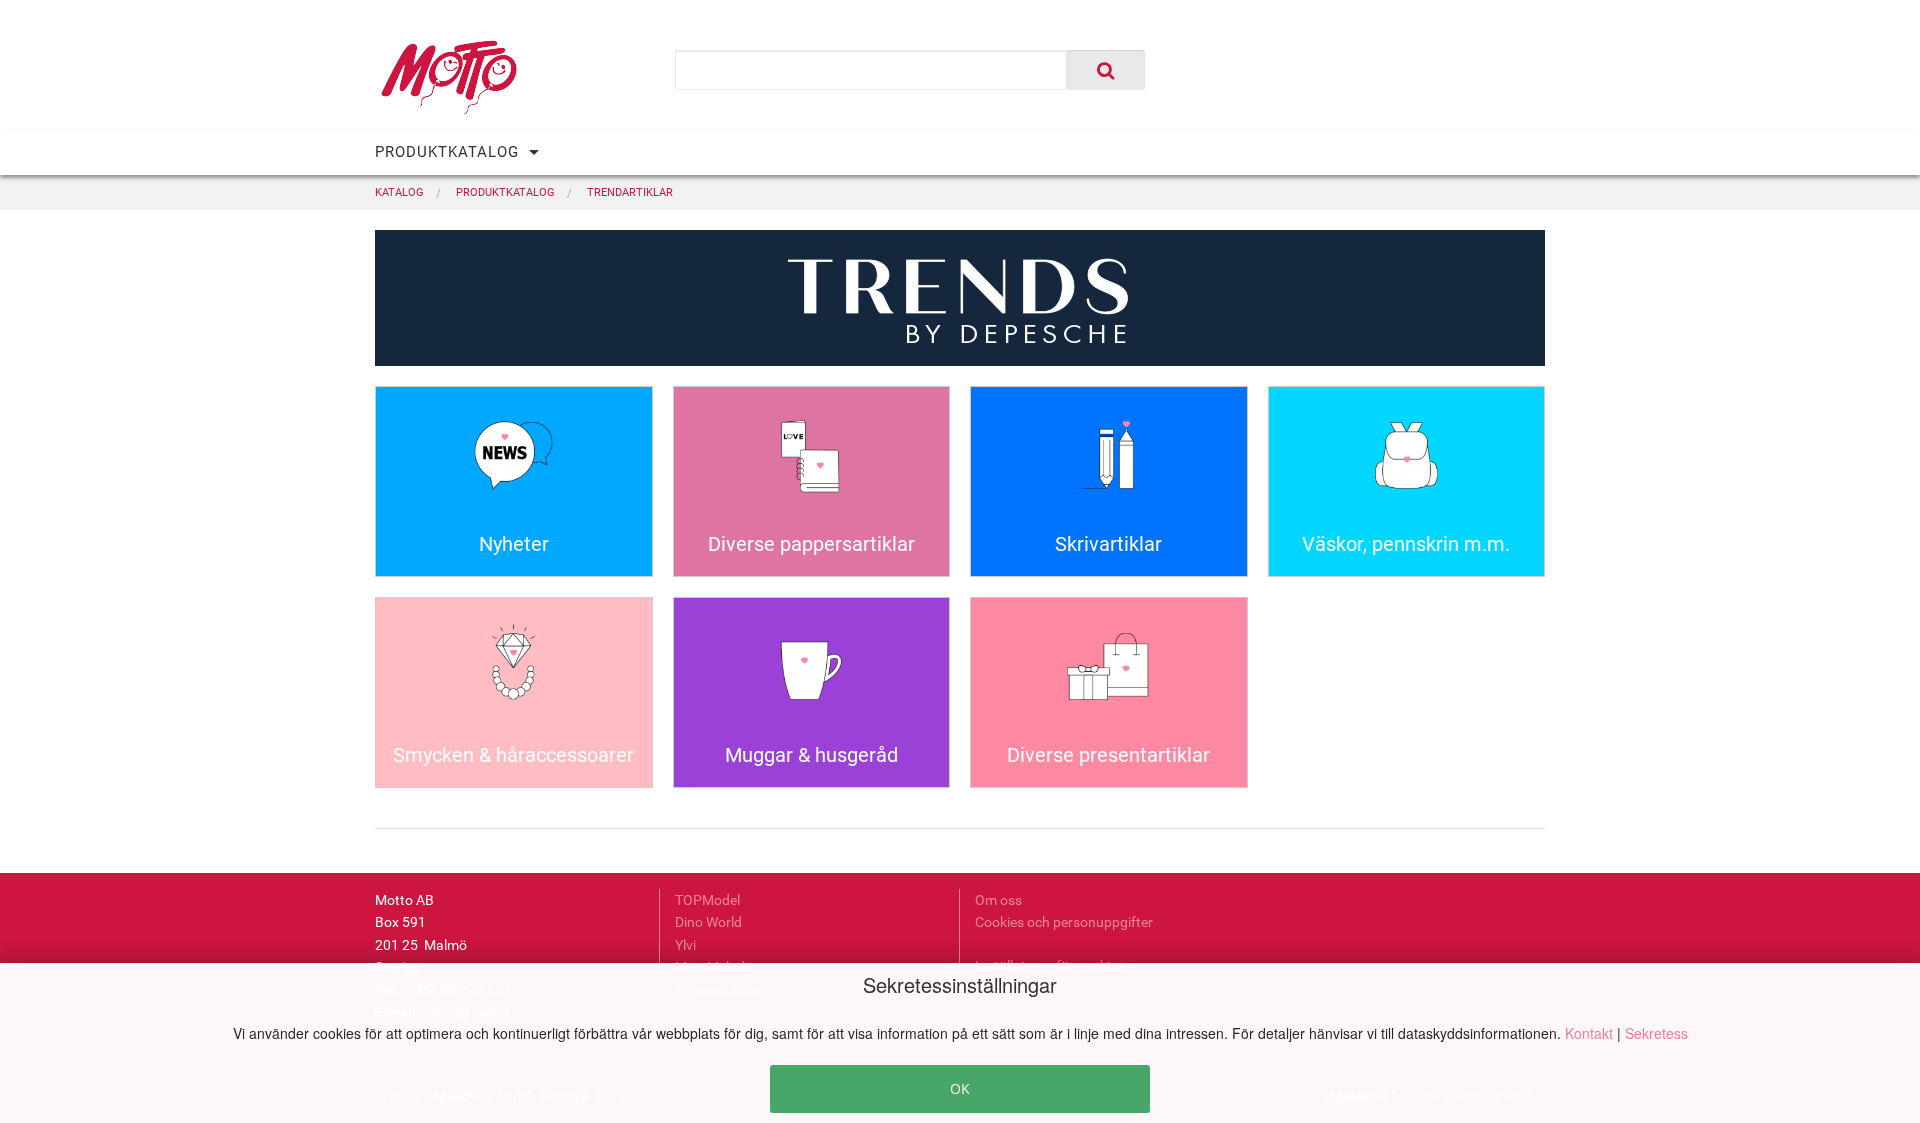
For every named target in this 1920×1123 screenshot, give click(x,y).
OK (960, 1088)
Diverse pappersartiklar (811, 544)
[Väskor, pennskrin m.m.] (1407, 462)
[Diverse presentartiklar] (1109, 673)
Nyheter (514, 544)
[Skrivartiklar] (1109, 462)
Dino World (708, 922)
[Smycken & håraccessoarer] (514, 673)
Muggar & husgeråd (811, 755)
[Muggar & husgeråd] (812, 673)
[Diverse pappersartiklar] (812, 462)
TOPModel (707, 900)
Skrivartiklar (1108, 544)
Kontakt (1591, 1033)
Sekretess (1656, 1033)
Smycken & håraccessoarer (513, 755)
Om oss (998, 900)
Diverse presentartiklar (1108, 755)
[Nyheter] (514, 462)
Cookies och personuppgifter (1064, 922)
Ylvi (685, 945)
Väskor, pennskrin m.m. (1406, 544)
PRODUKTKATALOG (447, 152)
